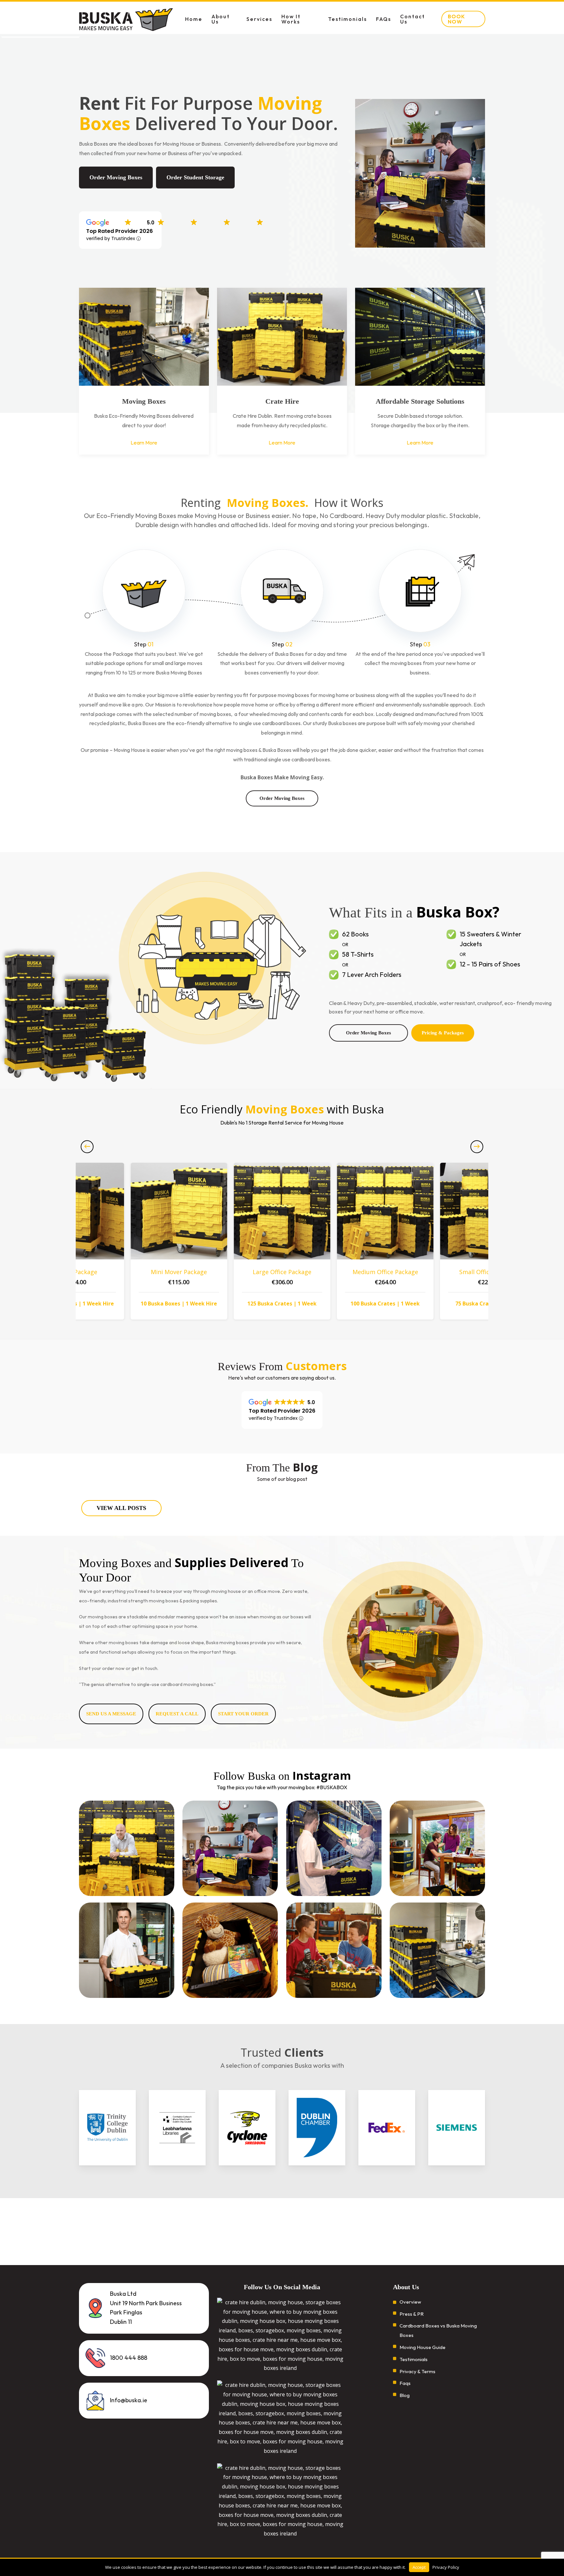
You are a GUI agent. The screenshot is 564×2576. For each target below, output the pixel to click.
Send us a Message (111, 1714)
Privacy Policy (446, 2567)
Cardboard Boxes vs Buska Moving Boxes (438, 2331)
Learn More (144, 443)
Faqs (405, 2383)
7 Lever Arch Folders (372, 975)
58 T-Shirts (358, 955)
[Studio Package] (76, 1211)
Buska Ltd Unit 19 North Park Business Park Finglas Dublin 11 (146, 2308)
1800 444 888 (129, 2358)
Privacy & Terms (417, 2372)
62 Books (355, 934)
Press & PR (412, 2314)
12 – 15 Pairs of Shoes (490, 964)
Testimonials (414, 2360)
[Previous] (87, 1146)
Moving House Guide (423, 2348)
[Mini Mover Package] (179, 1211)
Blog (405, 2396)
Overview (410, 2302)
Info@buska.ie (129, 2400)
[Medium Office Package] (385, 1211)
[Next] (477, 1146)
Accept (419, 2567)
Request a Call (177, 1714)
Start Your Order (243, 1714)
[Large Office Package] (282, 1211)
